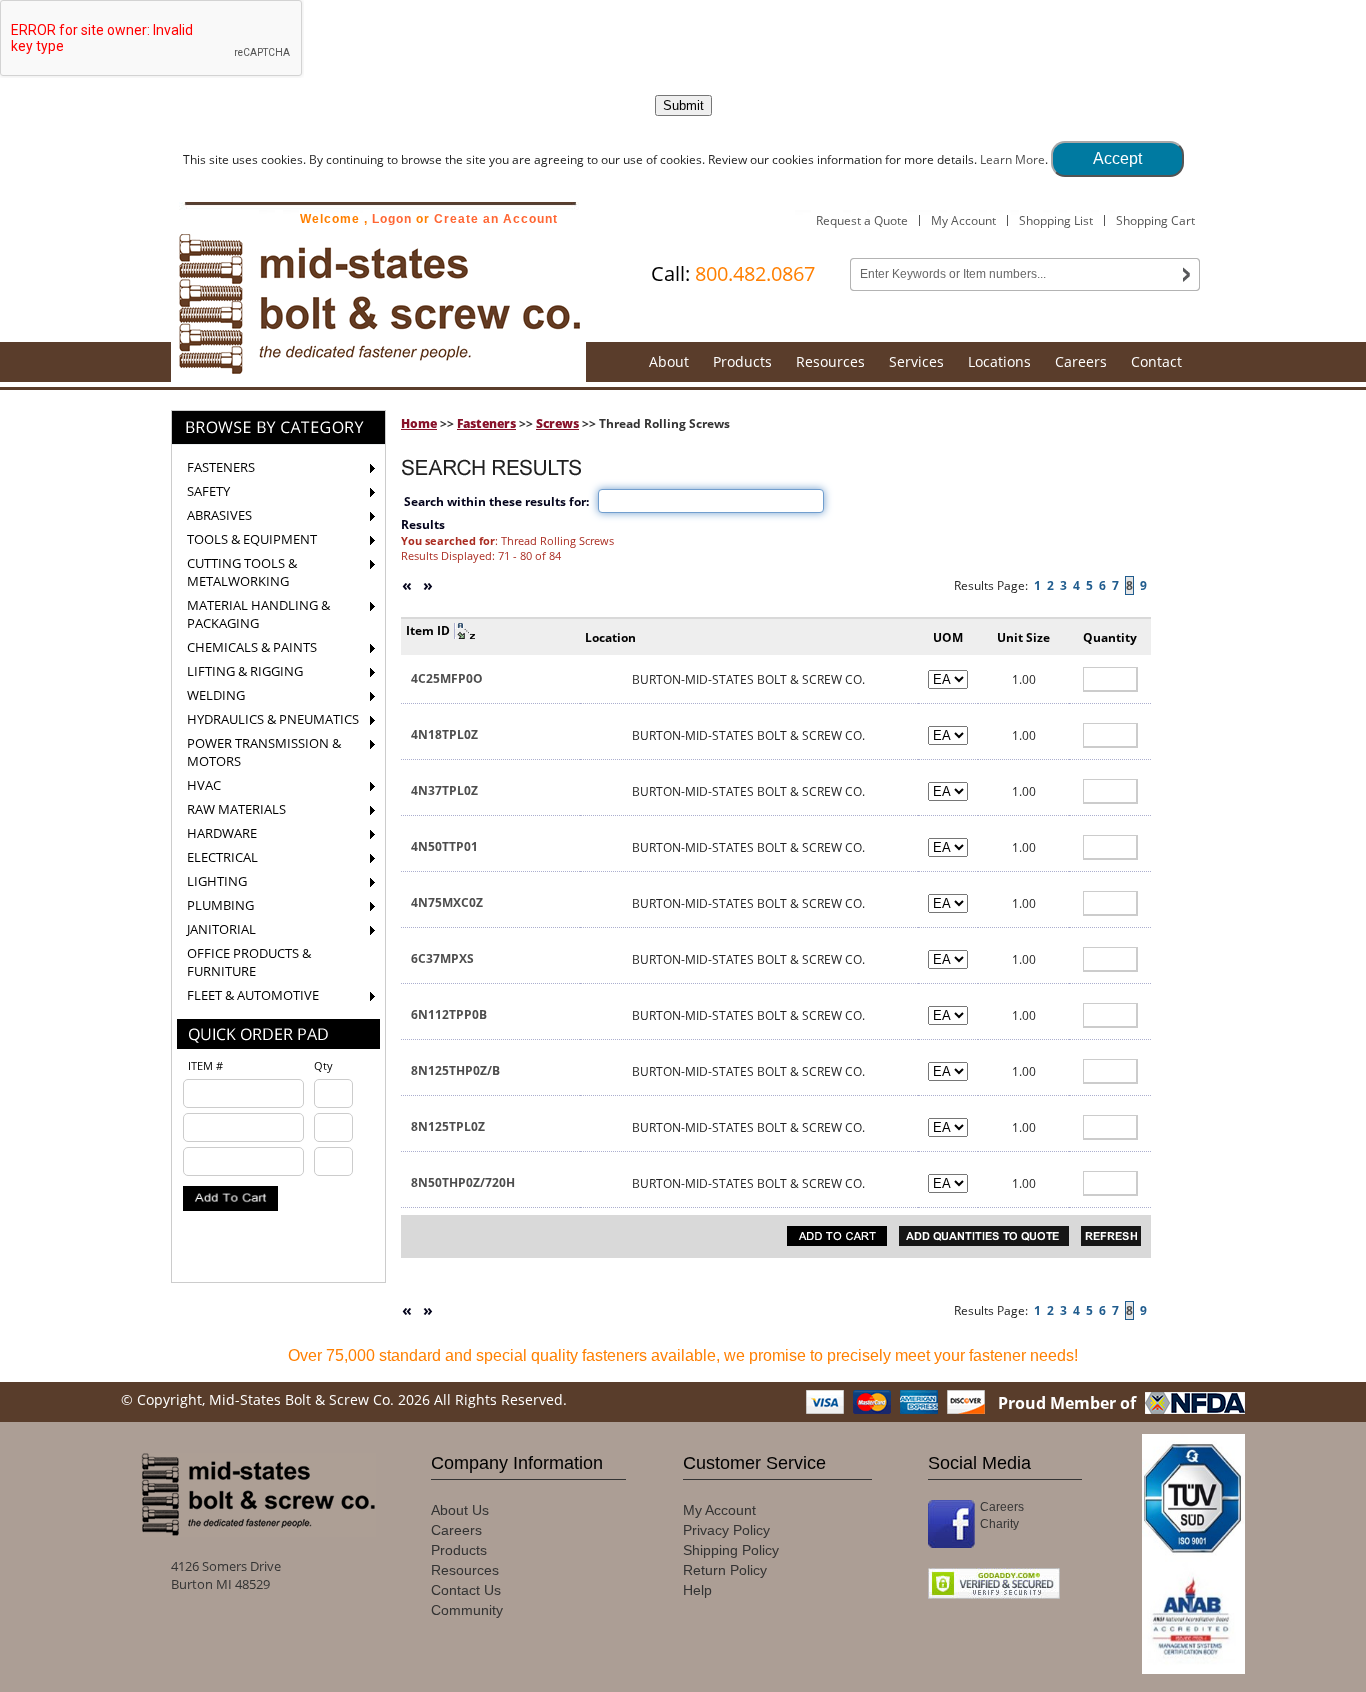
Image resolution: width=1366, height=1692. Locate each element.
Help (697, 1590)
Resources (830, 361)
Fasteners (486, 423)
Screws (557, 423)
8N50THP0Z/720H (463, 1182)
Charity (999, 1524)
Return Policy (725, 1570)
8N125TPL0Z (448, 1126)
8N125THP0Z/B (455, 1070)
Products (742, 361)
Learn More (1012, 159)
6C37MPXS (442, 958)
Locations (999, 361)
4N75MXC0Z (447, 902)
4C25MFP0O (447, 678)
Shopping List (1056, 220)
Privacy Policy (726, 1530)
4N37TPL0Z (444, 790)
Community (467, 1610)
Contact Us (466, 1590)
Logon (392, 219)
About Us (460, 1510)
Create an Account (496, 219)
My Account (963, 220)
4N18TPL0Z (444, 734)
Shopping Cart (1155, 220)
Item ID (428, 630)
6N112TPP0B (449, 1014)
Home (419, 423)
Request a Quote (862, 220)
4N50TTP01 (444, 846)
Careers (1081, 361)
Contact (1156, 361)
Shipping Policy (731, 1550)
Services (916, 361)
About (669, 361)
